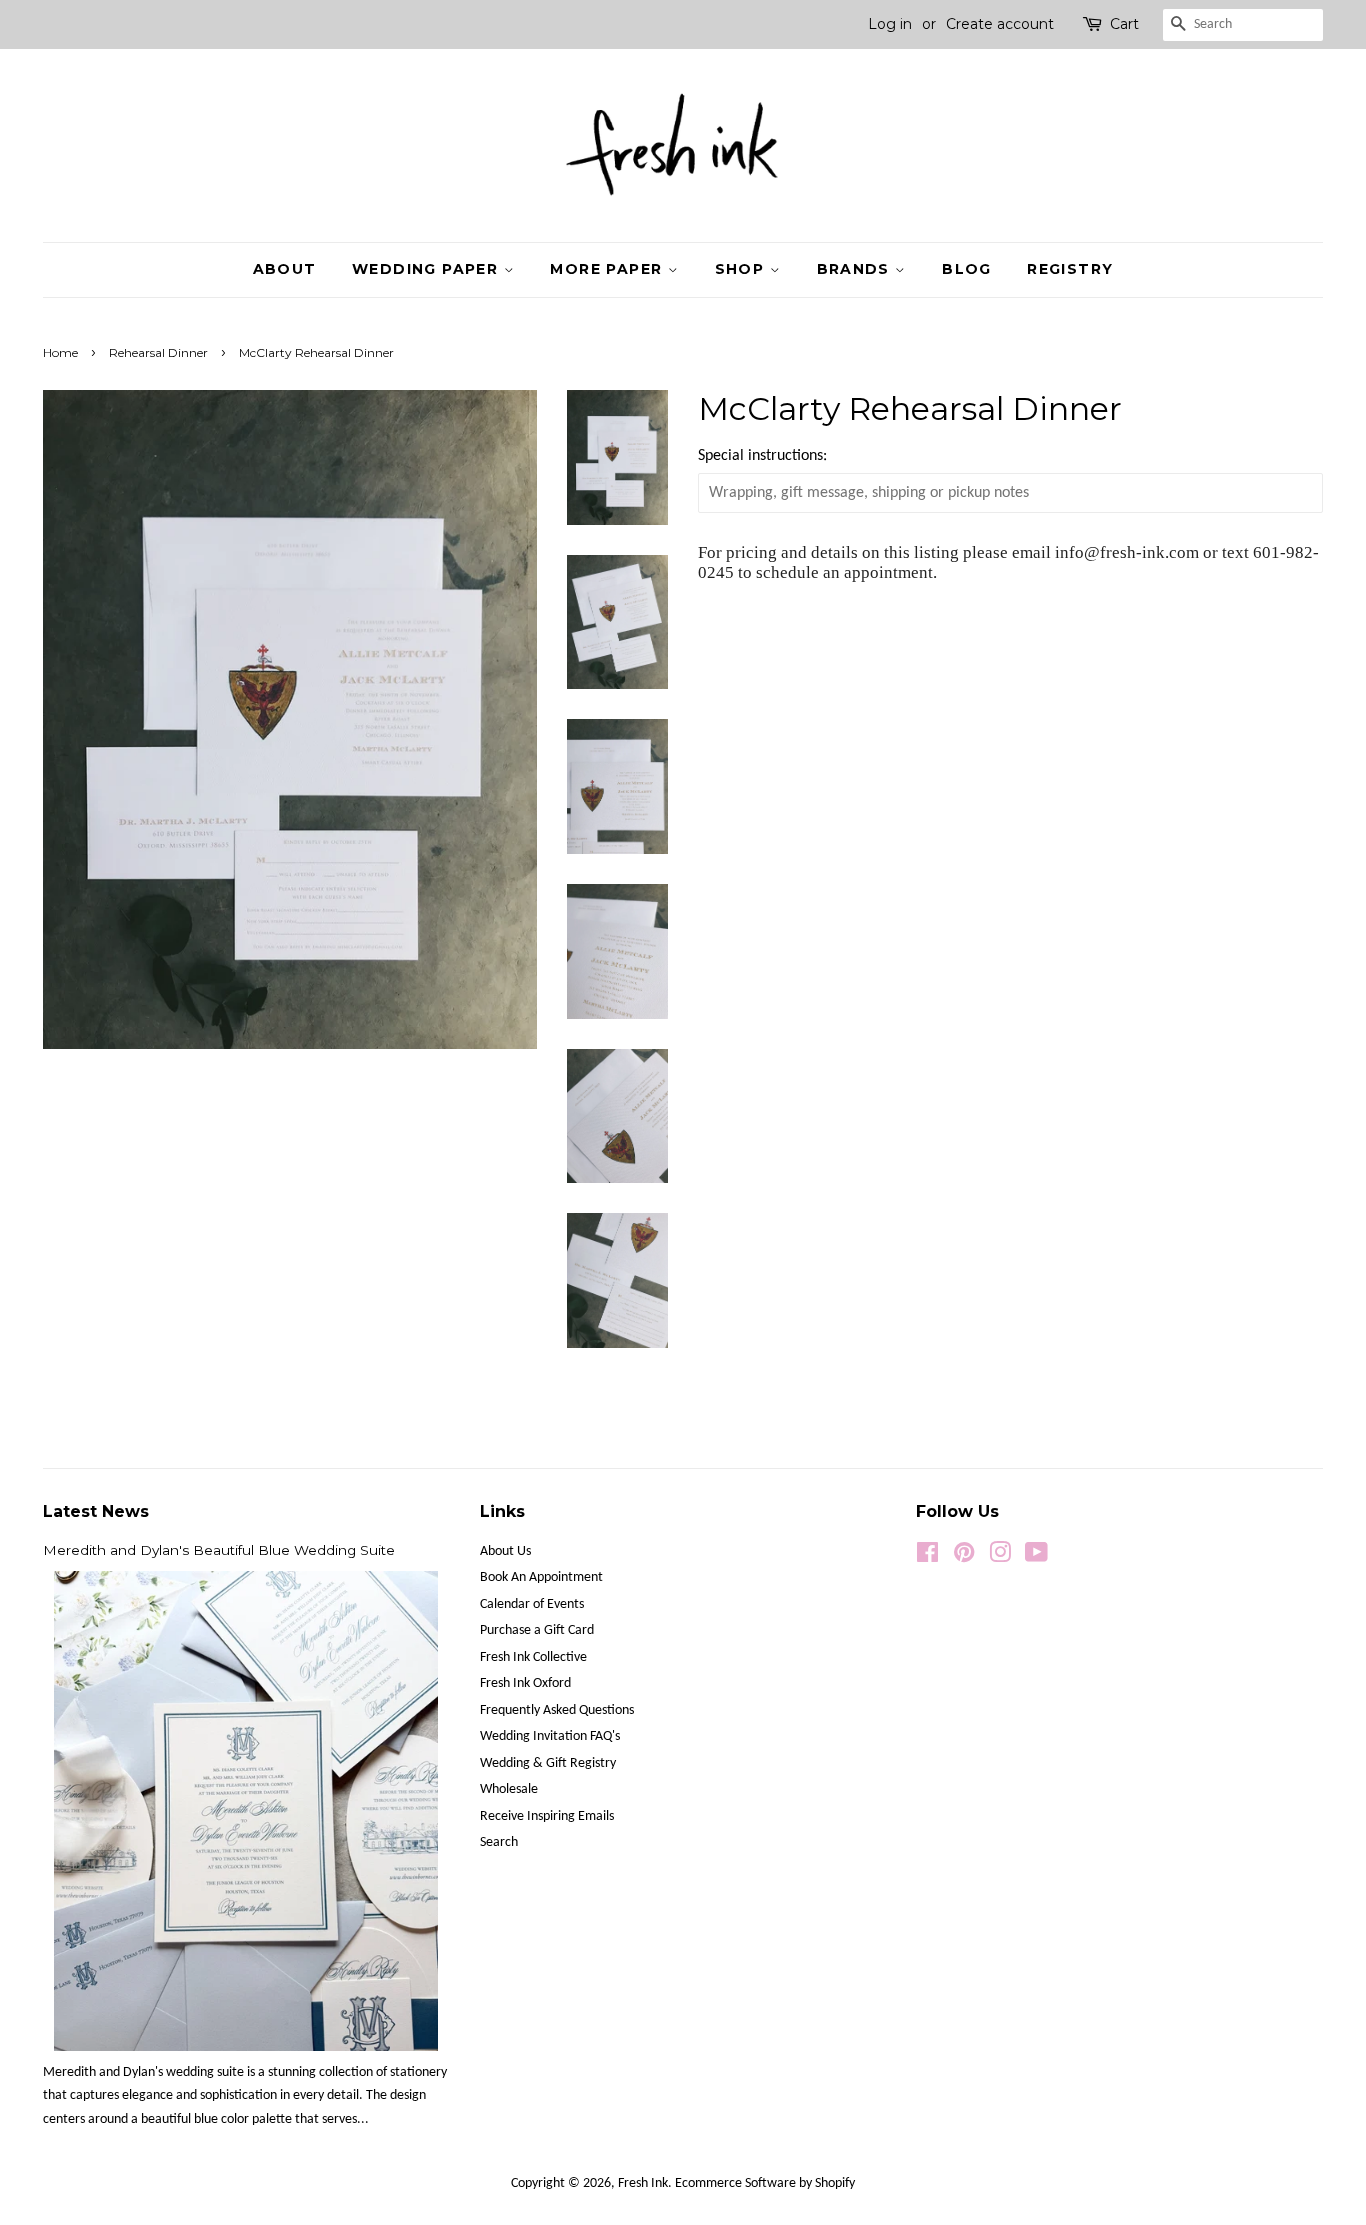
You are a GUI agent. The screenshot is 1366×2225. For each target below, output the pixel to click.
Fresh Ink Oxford (525, 1683)
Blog (967, 269)
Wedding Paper (428, 269)
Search (499, 1842)
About (285, 269)
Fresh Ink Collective (533, 1657)
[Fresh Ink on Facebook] (927, 1557)
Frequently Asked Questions (557, 1710)
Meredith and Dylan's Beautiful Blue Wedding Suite (219, 1550)
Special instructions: (762, 456)
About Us (505, 1551)
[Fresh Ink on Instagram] (1000, 1557)
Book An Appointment (541, 1577)
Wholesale (509, 1789)
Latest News (96, 1511)
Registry (1070, 269)
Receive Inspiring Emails (547, 1816)
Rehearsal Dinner (158, 352)
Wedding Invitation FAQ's (550, 1736)
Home (60, 352)
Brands (856, 269)
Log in (890, 24)
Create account (1000, 24)
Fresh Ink (643, 2183)
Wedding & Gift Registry (548, 1763)
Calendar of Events (532, 1604)
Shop (742, 269)
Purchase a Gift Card (537, 1630)
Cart (1124, 24)
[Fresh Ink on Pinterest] (964, 1557)
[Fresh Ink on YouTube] (1036, 1557)
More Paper (608, 269)
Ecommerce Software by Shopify (765, 2183)
